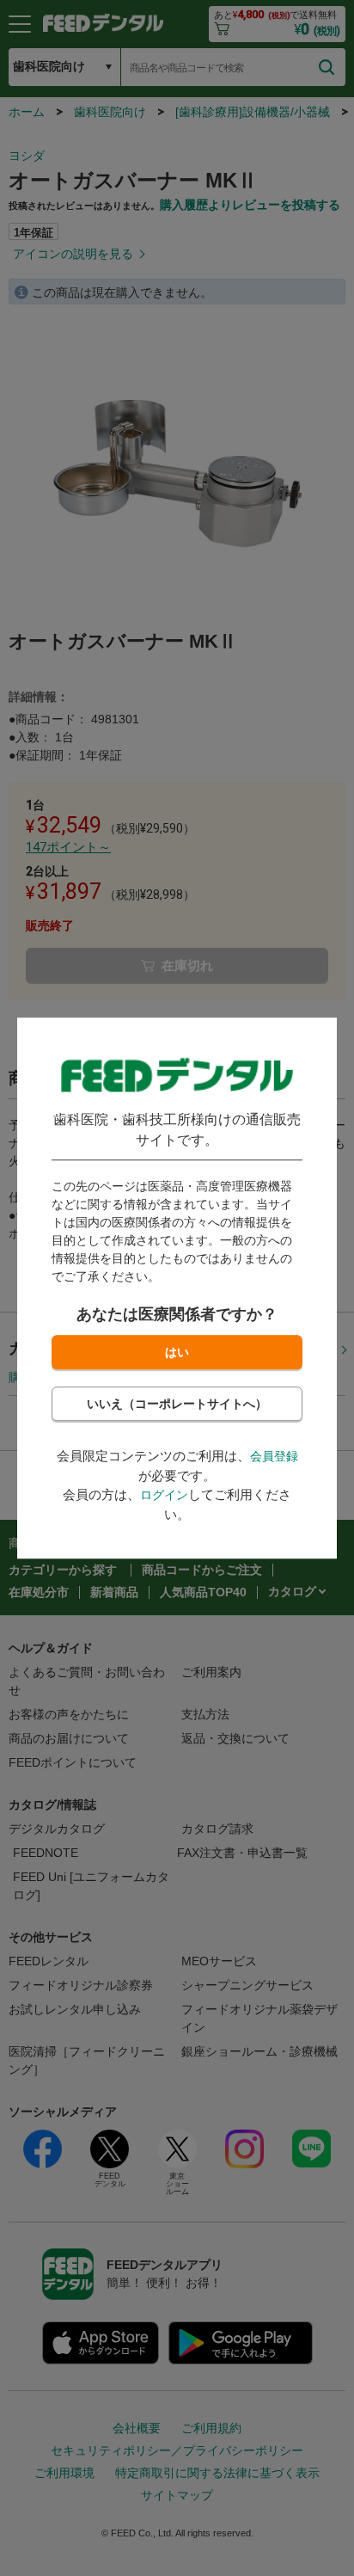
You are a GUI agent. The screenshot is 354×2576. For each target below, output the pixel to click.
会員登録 (274, 1456)
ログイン (164, 1495)
